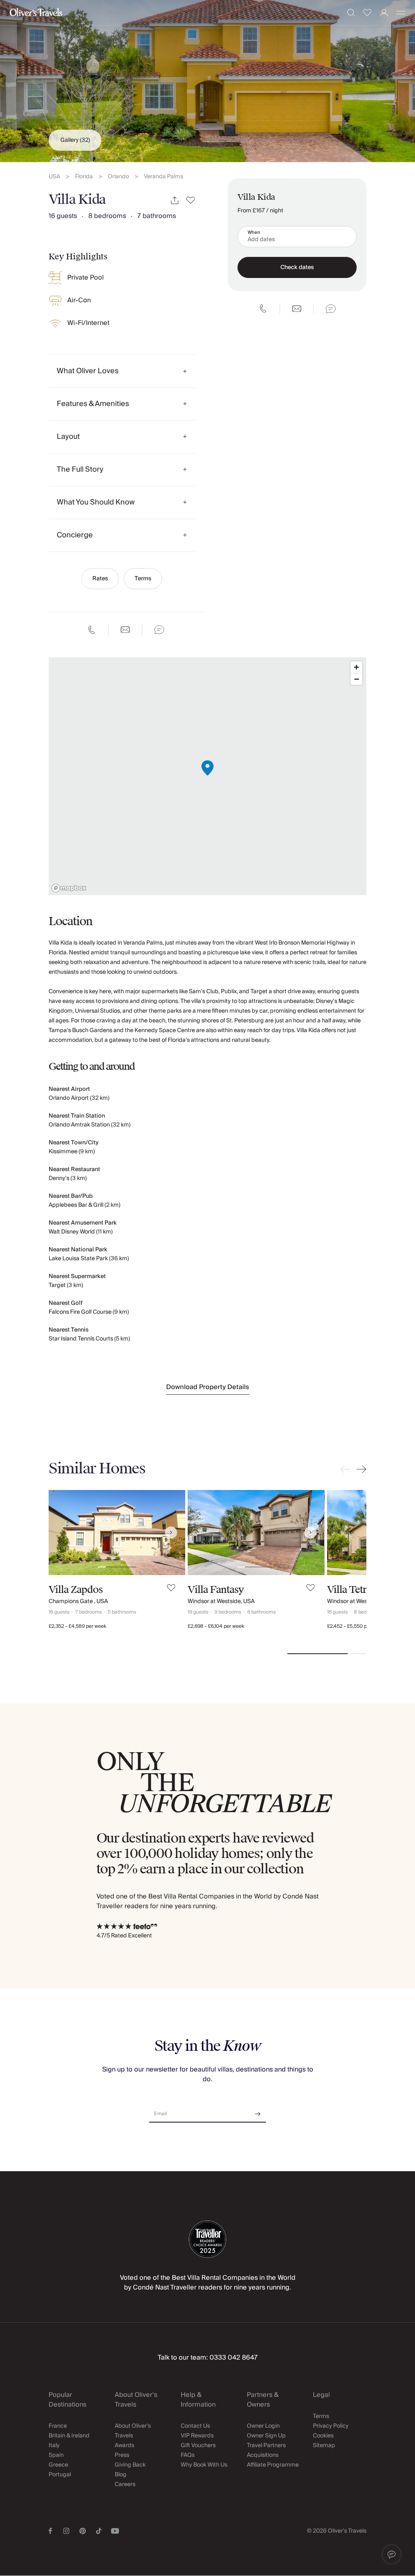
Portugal (60, 2475)
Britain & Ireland (69, 2436)
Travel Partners (266, 2446)
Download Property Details (208, 1387)
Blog (121, 2475)
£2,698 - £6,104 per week (216, 1626)
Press (122, 2455)
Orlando (118, 177)
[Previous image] (63, 1533)
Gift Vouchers (198, 2446)
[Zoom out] (356, 679)
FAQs (188, 2455)
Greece (58, 2465)
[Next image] (171, 1533)
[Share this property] (175, 200)
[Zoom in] (356, 667)
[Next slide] (360, 1469)
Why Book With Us (204, 2465)
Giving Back (130, 2465)
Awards (124, 2446)
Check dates (297, 267)
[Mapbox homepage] (69, 888)
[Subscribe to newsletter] (258, 2111)
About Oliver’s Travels (133, 2431)
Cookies (323, 2436)
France (58, 2426)
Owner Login (263, 2426)
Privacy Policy (331, 2426)
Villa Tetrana (355, 1590)
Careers (125, 2484)
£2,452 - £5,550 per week (356, 1626)
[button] (391, 2555)
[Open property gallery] (207, 81)
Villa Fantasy (216, 1590)
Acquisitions (263, 2455)
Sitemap (324, 2446)
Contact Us (195, 2426)
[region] (207, 776)
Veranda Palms (164, 177)
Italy (54, 2446)
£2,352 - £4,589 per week (77, 1626)
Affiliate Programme (273, 2465)
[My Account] (384, 13)
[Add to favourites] (191, 200)
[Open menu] (401, 13)
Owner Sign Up (266, 2436)
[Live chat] (159, 630)
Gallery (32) (75, 140)
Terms (143, 579)
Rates (100, 579)
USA (54, 177)
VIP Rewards (197, 2436)
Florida (84, 177)
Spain (56, 2455)
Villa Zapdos (76, 1590)
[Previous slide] (347, 1469)
